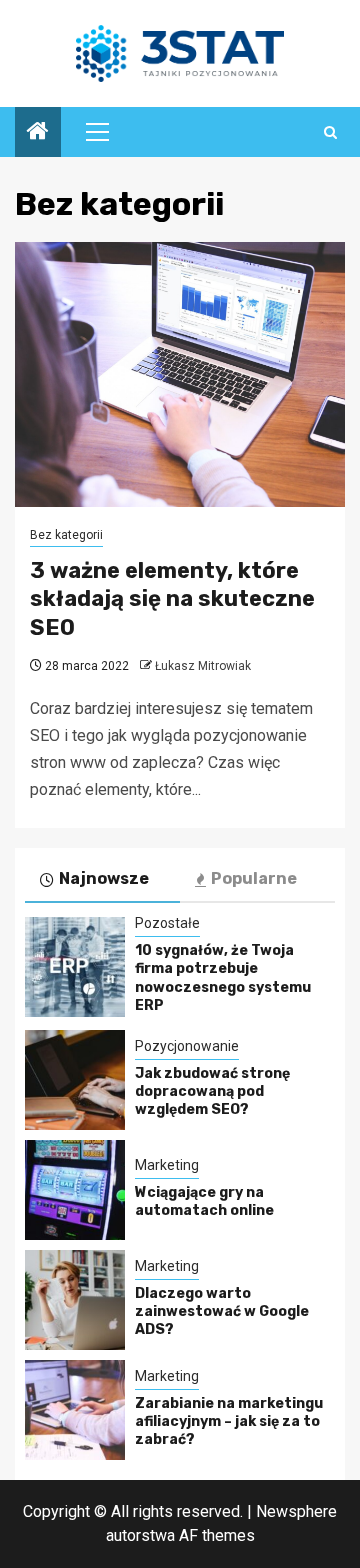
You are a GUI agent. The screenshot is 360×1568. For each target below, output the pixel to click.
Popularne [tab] (254, 878)
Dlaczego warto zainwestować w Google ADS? (222, 1311)
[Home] (38, 133)
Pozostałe (167, 923)
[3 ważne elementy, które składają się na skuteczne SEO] (180, 374)
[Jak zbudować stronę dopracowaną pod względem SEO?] (75, 1080)
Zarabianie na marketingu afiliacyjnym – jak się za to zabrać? (229, 1421)
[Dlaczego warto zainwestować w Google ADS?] (75, 1300)
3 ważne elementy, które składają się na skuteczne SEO (172, 599)
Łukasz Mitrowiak (203, 666)
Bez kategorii (66, 535)
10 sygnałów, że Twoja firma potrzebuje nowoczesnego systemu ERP (223, 978)
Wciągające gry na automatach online (204, 1201)
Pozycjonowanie (187, 1046)
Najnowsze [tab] (104, 878)
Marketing (167, 1165)
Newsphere (296, 1511)
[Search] (330, 132)
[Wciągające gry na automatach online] (75, 1190)
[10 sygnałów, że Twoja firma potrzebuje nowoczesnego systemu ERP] (75, 967)
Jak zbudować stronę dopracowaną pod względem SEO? (212, 1091)
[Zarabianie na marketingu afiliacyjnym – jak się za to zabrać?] (75, 1410)
